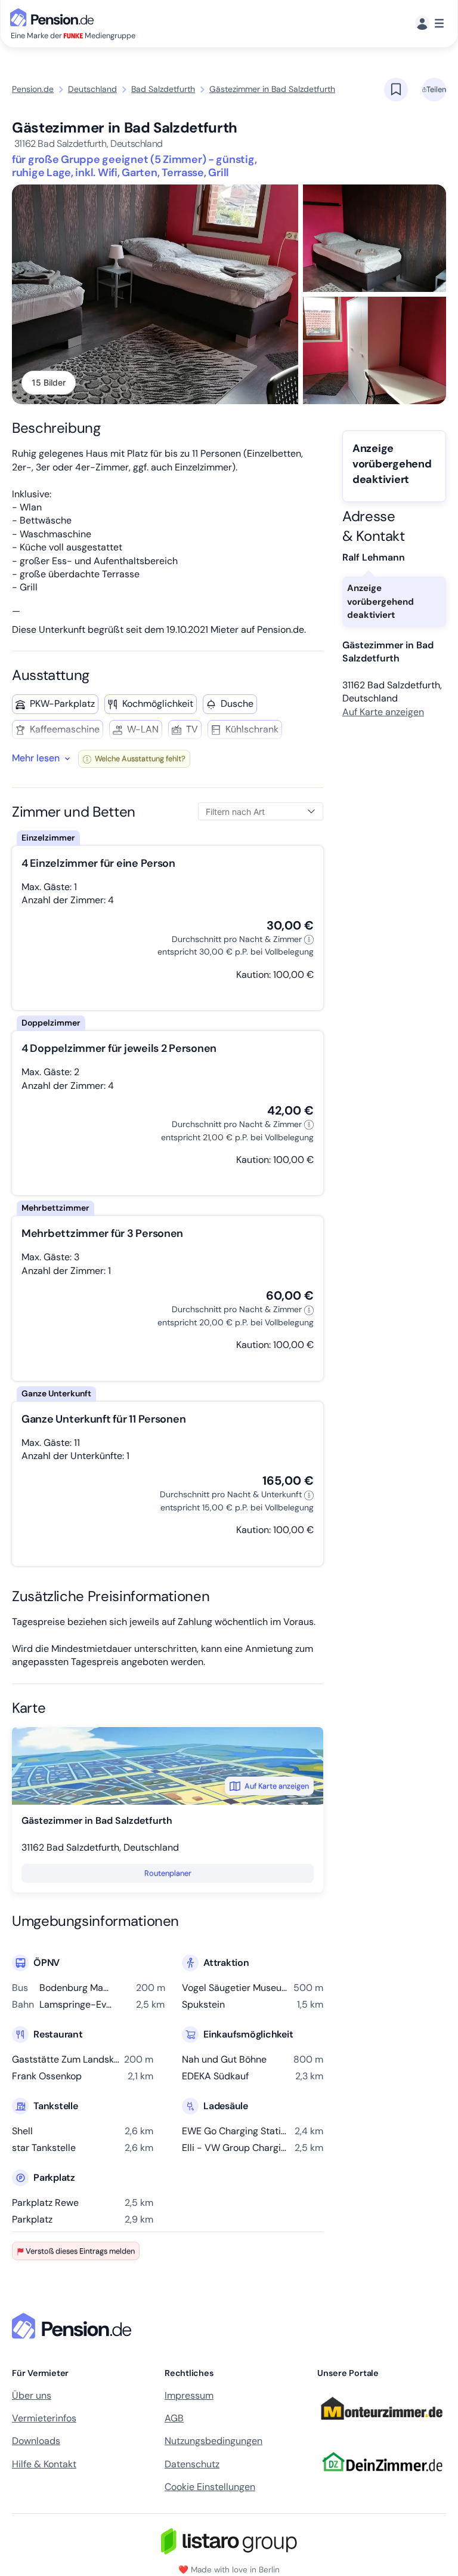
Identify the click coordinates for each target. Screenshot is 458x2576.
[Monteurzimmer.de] (382, 2426)
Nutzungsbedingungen (213, 2441)
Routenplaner (168, 1873)
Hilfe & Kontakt (44, 2464)
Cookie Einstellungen (210, 2487)
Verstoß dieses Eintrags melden (80, 2251)
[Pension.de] (54, 16)
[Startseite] (74, 2326)
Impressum (189, 2395)
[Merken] (396, 90)
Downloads (36, 2441)
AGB (174, 2418)
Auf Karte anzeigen (277, 1786)
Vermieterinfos (44, 2418)
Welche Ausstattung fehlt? (139, 758)
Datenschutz (192, 2464)
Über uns (32, 2395)
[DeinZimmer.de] (382, 2479)
